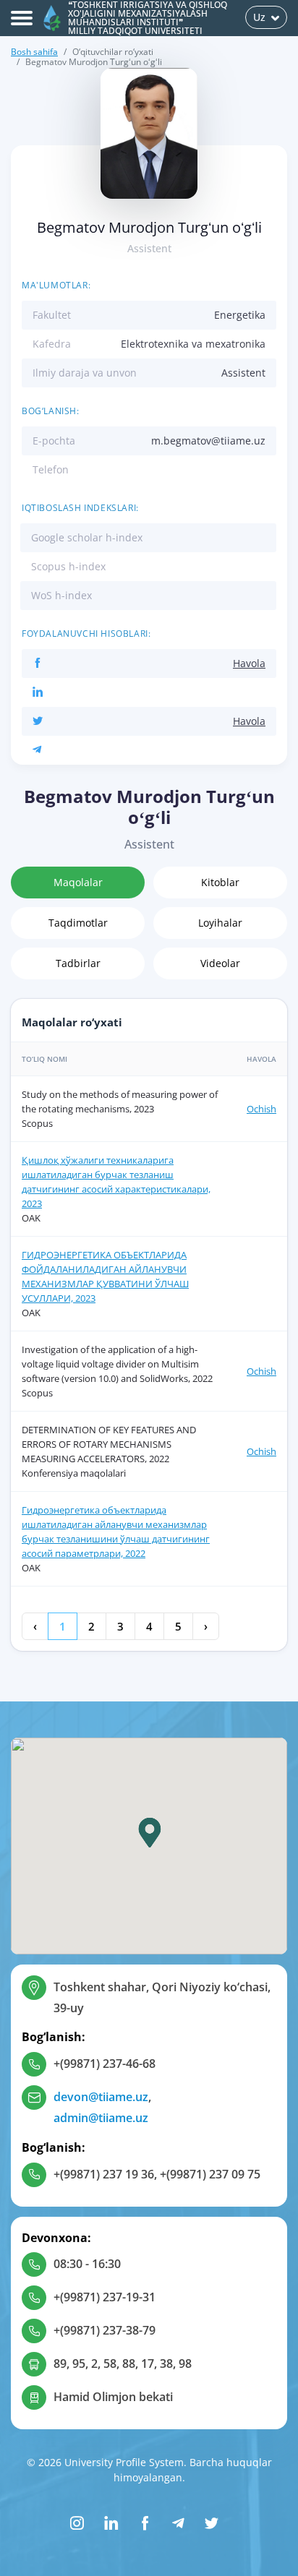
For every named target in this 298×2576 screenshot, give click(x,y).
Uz (259, 17)
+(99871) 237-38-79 (105, 2330)
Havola (249, 663)
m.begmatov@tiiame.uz (208, 441)
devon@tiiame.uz (101, 2097)
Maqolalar (78, 882)
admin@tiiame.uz (101, 2118)
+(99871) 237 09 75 (210, 2174)
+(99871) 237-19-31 (105, 2297)
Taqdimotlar (78, 923)
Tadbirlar (78, 963)
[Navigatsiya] (22, 18)
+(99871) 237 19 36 (104, 2174)
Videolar (220, 963)
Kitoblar (220, 882)
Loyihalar (220, 923)
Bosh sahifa (34, 52)
